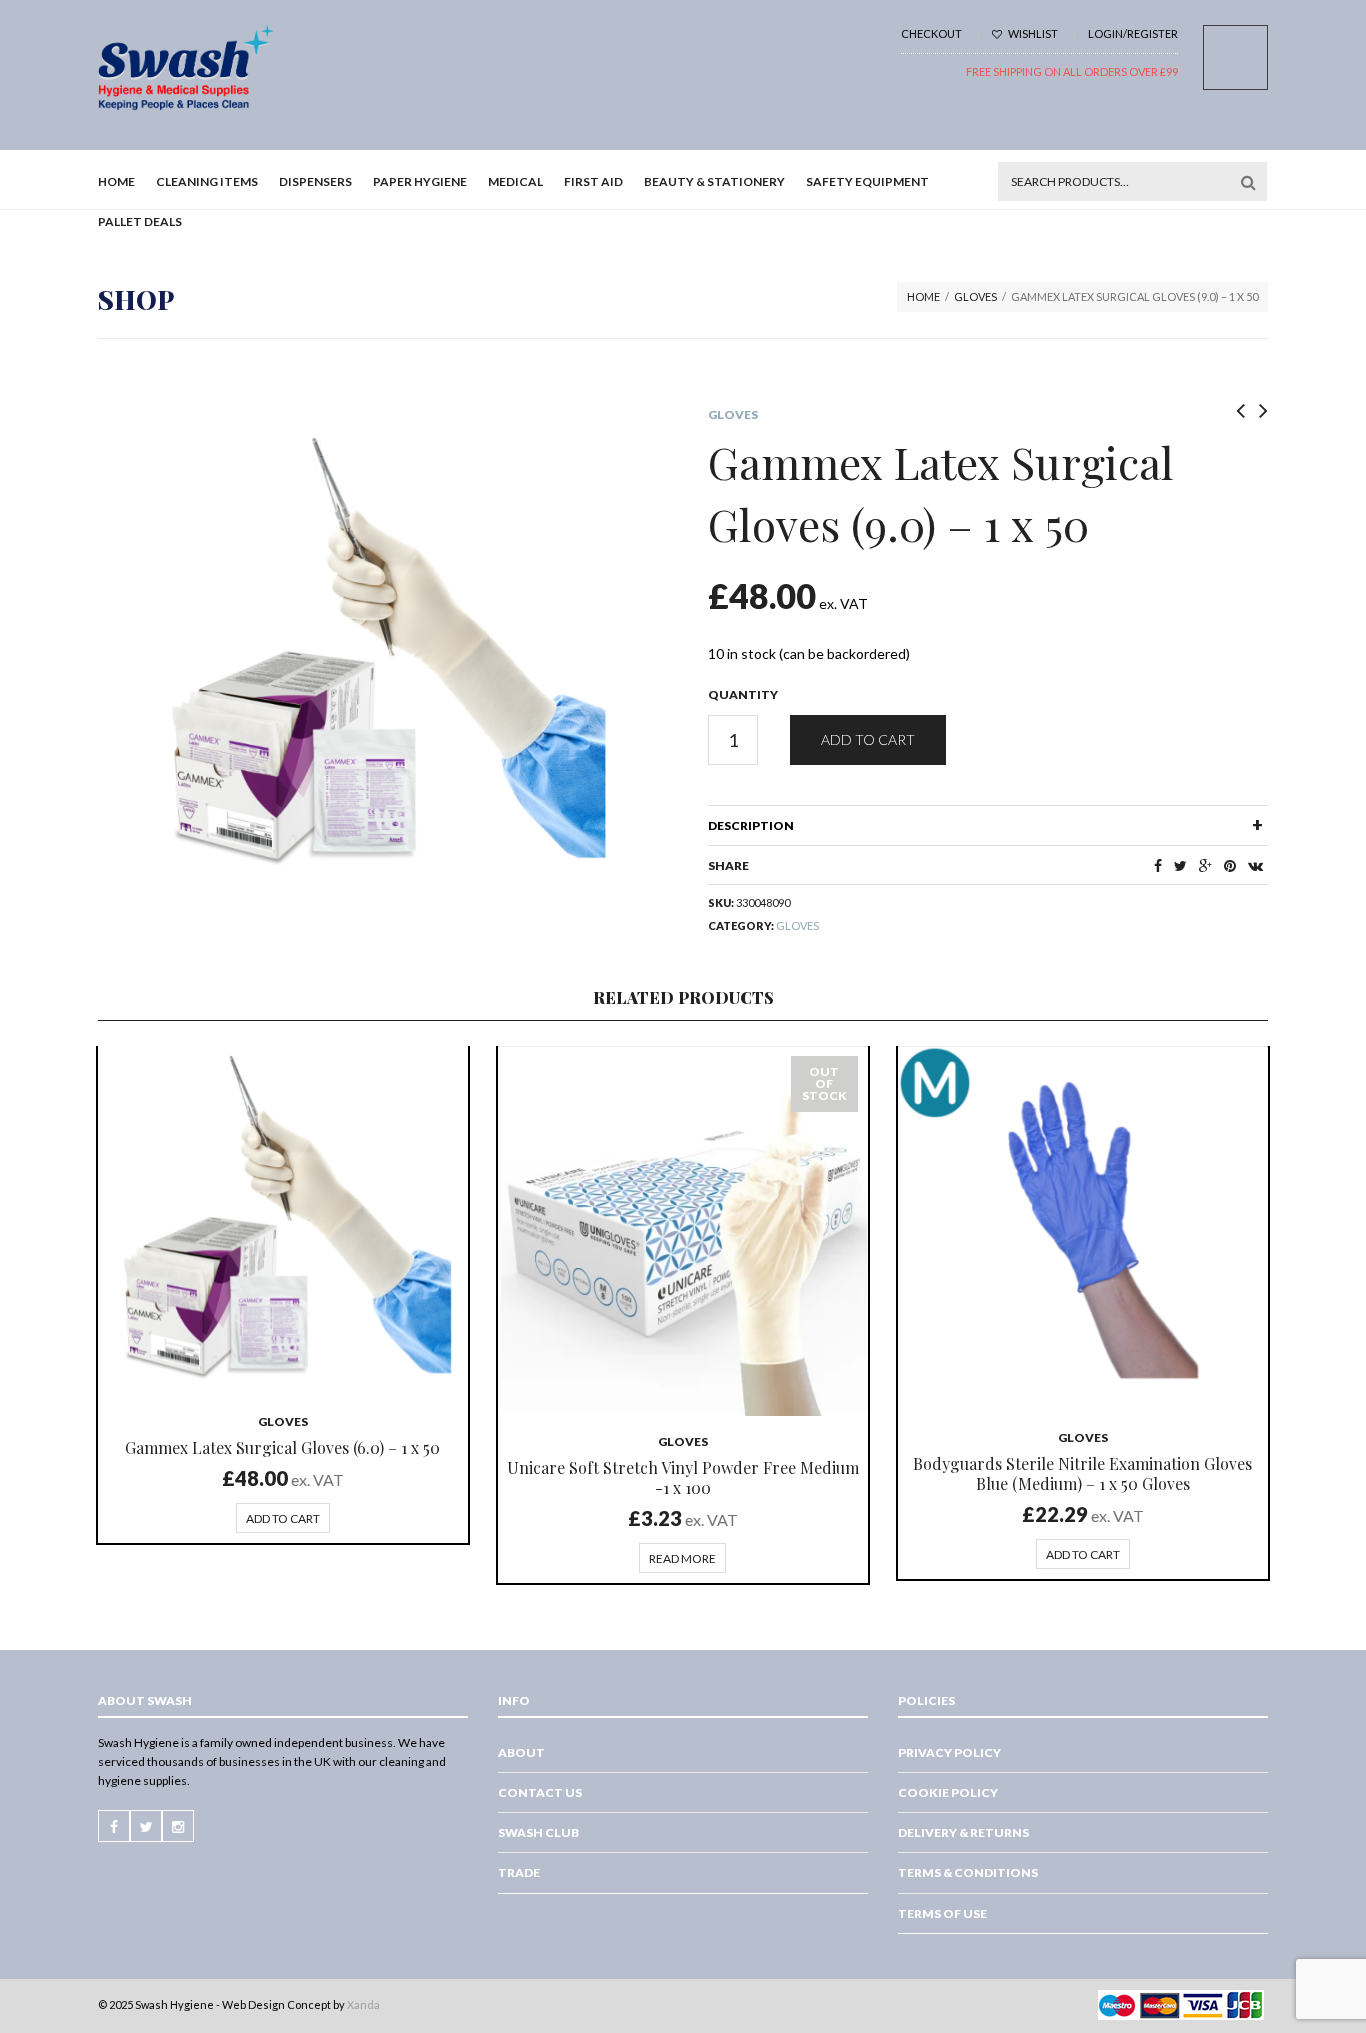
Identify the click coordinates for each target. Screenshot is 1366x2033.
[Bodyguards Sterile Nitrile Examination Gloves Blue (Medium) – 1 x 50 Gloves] (1083, 1229)
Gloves (975, 296)
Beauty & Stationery (714, 181)
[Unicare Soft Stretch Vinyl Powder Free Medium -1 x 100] (683, 1231)
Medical (515, 181)
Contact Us (540, 1792)
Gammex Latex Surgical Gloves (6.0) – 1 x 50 (282, 1447)
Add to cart (868, 739)
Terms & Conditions (968, 1872)
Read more (682, 1558)
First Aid (593, 181)
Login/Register (1133, 33)
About (521, 1752)
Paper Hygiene (420, 181)
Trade (519, 1872)
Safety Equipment (867, 181)
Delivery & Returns (963, 1832)
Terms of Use (942, 1913)
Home (116, 181)
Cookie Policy (948, 1792)
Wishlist (1032, 33)
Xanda (363, 2004)
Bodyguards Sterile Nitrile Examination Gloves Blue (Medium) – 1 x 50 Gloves (1082, 1473)
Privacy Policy (949, 1752)
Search (1248, 182)
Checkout (931, 33)
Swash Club (538, 1832)
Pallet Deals (140, 221)
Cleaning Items (207, 181)
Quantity (743, 694)
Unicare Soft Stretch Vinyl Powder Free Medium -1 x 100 (683, 1477)
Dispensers (315, 181)
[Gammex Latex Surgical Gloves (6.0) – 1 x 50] (283, 1221)
